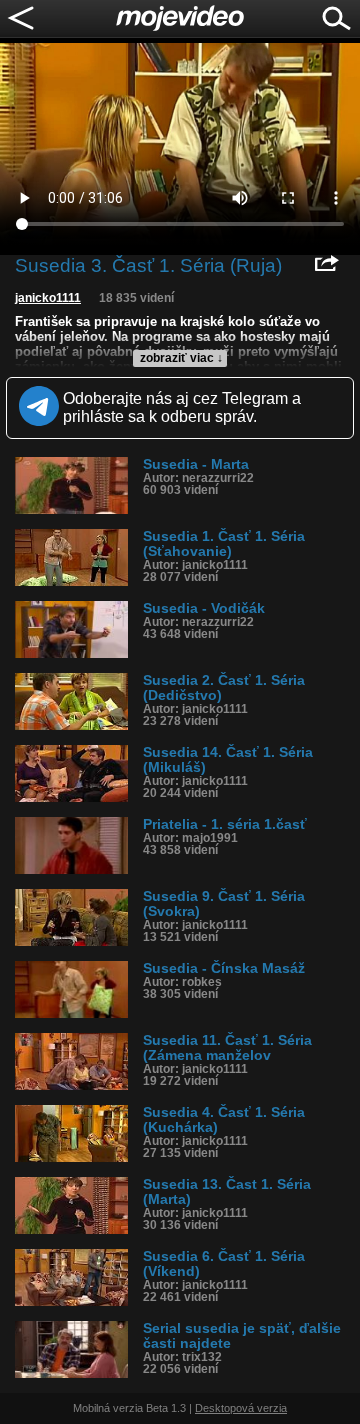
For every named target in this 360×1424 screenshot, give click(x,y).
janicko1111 (48, 298)
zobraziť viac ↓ (181, 358)
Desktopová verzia (241, 1408)
